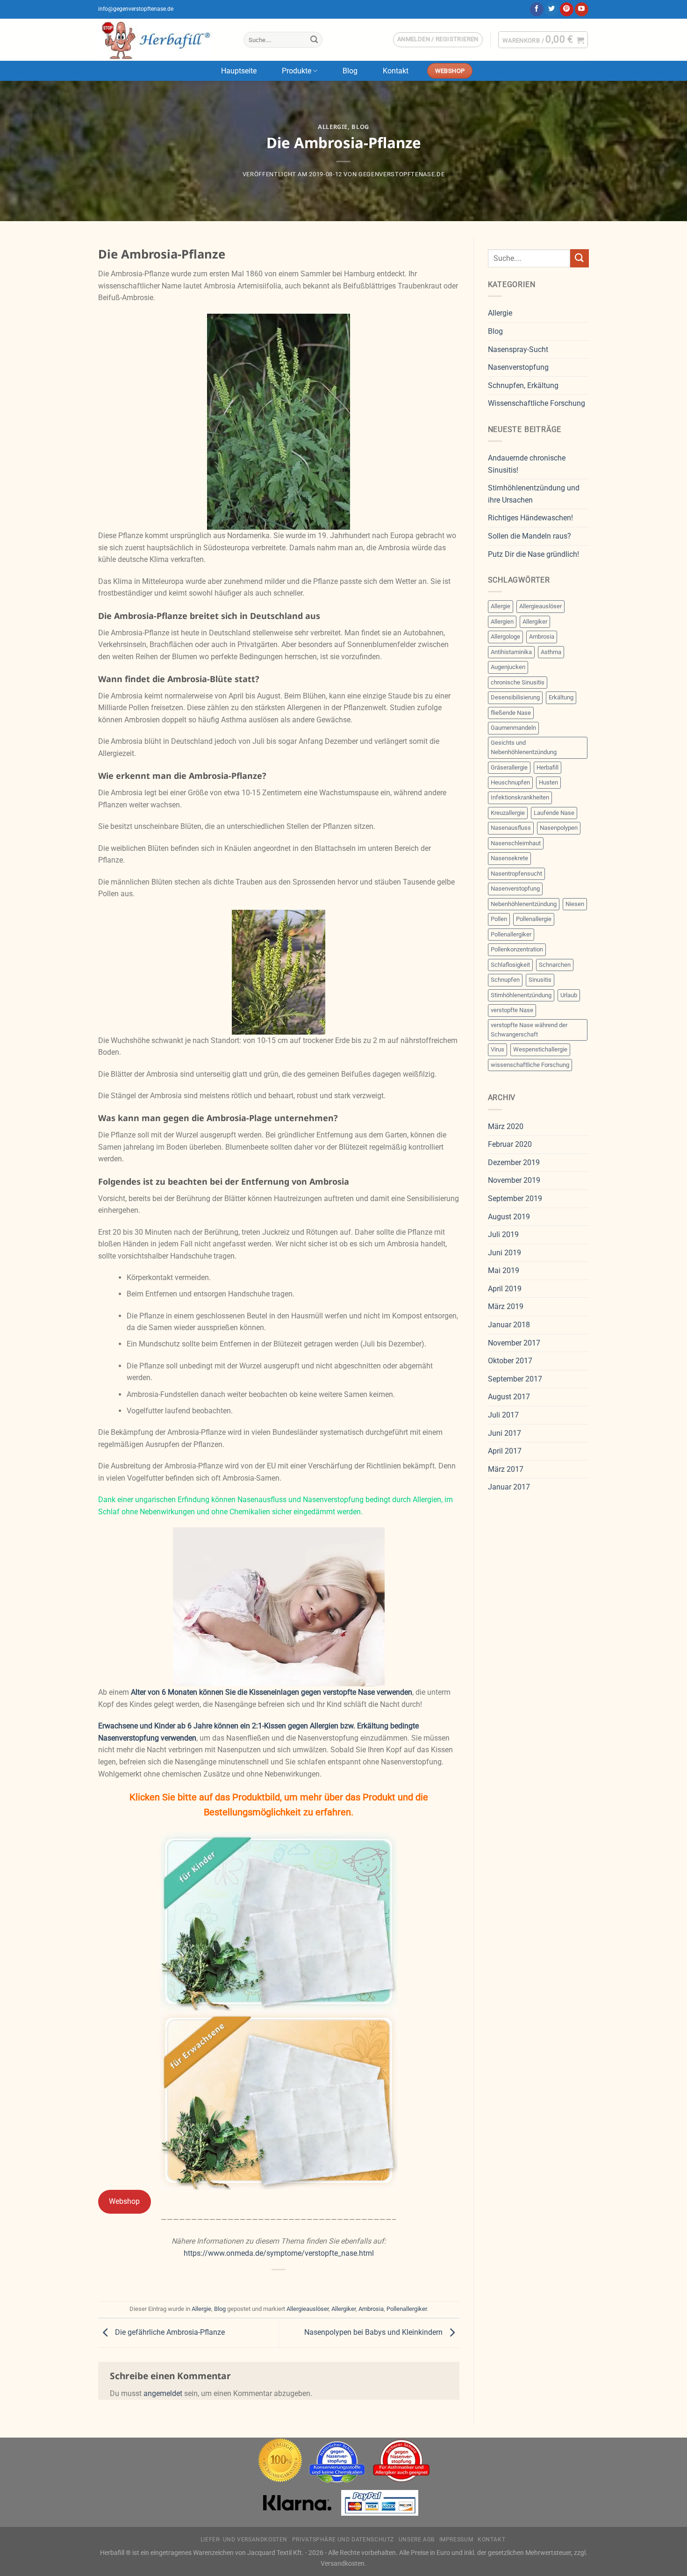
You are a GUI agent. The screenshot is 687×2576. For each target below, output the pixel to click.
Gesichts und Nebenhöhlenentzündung (524, 747)
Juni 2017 (505, 1433)
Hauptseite (239, 71)
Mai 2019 (504, 1270)
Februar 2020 (510, 1144)
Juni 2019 (505, 1253)
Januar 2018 (509, 1325)
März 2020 (506, 1126)
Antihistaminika (511, 652)
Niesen (575, 904)
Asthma (551, 652)
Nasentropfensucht (516, 874)
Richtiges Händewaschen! (530, 518)
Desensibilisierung (515, 697)
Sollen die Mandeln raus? (530, 536)
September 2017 (515, 1379)
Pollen (499, 919)
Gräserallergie (509, 767)
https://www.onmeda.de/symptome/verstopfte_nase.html (279, 2253)
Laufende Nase (554, 813)
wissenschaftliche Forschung (530, 1065)
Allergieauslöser (308, 2309)
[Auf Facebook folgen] (537, 9)
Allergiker (343, 2309)
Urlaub (569, 995)
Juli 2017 (503, 1415)
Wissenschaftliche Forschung (537, 403)
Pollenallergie (534, 919)
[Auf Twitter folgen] (552, 9)
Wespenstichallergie (540, 1049)
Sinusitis (540, 980)
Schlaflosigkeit (510, 965)
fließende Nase (511, 713)
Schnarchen (555, 965)
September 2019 (515, 1198)
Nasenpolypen (559, 828)
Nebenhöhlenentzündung (524, 904)
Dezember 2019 (514, 1162)
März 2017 (506, 1469)
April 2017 (505, 1451)
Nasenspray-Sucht (518, 349)
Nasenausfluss (511, 828)
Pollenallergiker (407, 2309)
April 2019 (505, 1289)
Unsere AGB (417, 2540)
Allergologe (505, 637)
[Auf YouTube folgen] (582, 9)
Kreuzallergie (508, 813)
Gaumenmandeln (513, 728)
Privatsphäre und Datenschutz (343, 2540)
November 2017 (514, 1343)
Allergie (333, 127)
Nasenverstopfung (518, 367)
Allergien (502, 622)
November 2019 (514, 1180)
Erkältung (561, 697)
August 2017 (509, 1397)
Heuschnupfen (510, 782)
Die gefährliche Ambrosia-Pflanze (169, 2333)
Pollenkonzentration (517, 949)
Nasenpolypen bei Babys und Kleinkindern (374, 2333)
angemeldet (163, 2393)
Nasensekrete (509, 858)
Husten (548, 782)
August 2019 (509, 1217)
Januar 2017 (509, 1487)
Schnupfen (505, 980)
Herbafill (547, 767)
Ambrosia (371, 2309)
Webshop (124, 2201)
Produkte (297, 71)
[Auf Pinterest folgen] (567, 9)
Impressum (456, 2540)
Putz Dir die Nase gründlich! (533, 554)
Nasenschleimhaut (516, 843)
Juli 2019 (503, 1234)
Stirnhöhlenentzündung (521, 995)
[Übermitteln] (314, 40)
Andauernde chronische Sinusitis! (527, 464)
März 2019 (506, 1306)
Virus (497, 1049)
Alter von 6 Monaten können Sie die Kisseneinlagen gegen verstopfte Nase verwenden (272, 1692)
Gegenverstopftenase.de (401, 174)
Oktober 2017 (510, 1361)
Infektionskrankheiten (520, 797)
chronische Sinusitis (518, 682)
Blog (350, 71)
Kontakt (396, 71)
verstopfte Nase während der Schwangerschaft (529, 1030)
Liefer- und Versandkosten (244, 2540)
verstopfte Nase (512, 1010)
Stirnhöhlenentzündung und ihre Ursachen (534, 494)
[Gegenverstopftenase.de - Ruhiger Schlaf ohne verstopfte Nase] (164, 40)
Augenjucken (508, 667)
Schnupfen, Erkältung (523, 385)
